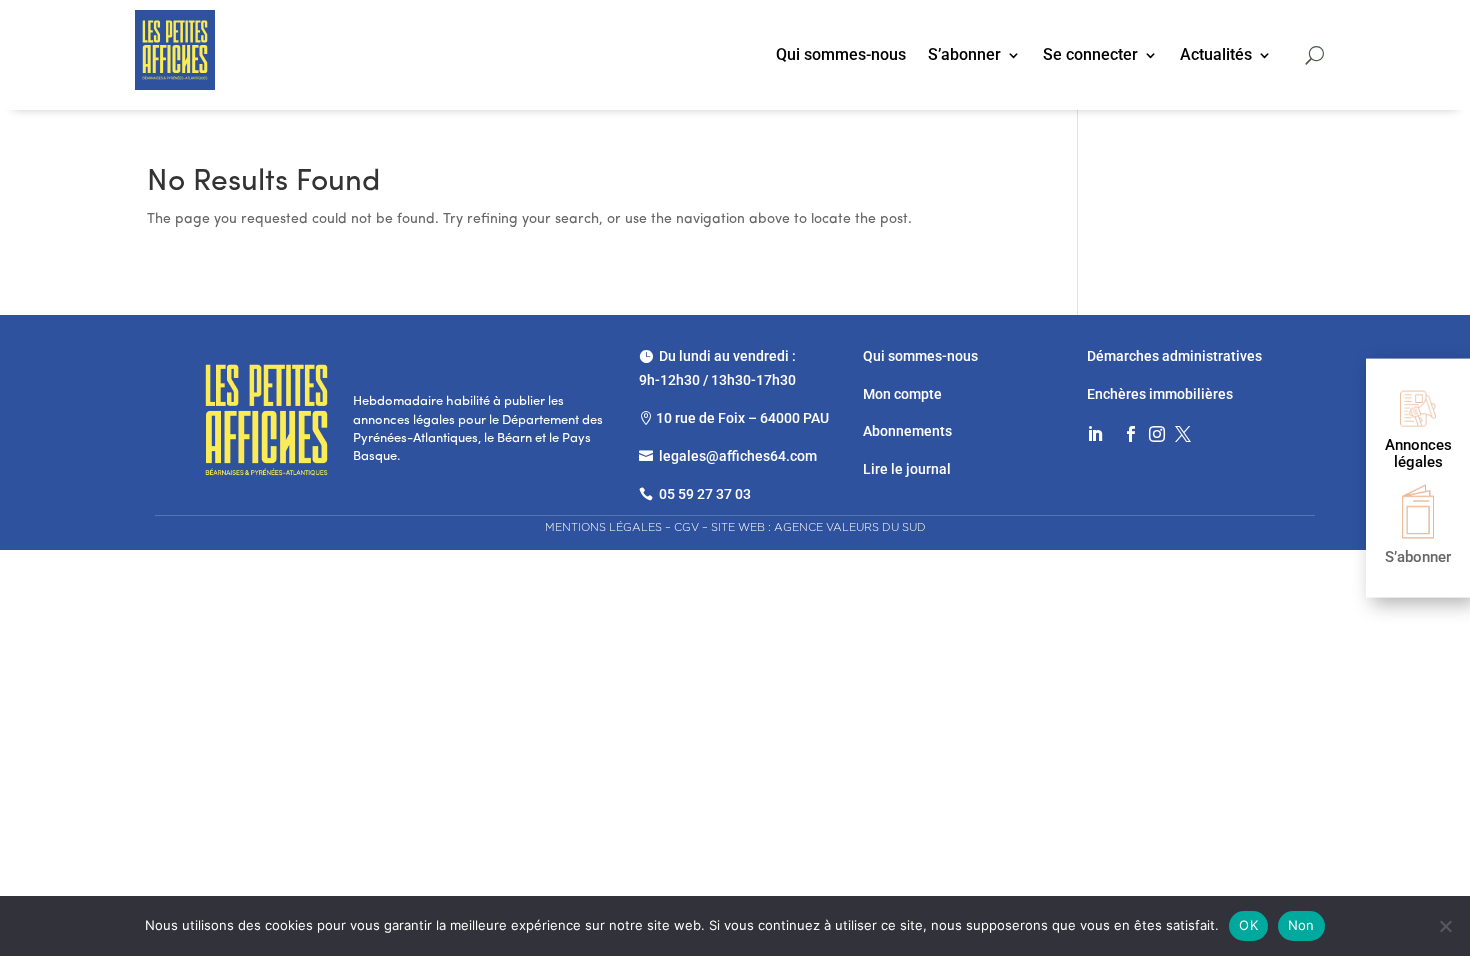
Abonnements (907, 431)
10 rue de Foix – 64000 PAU (742, 418)
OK (1248, 925)
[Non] (1445, 926)
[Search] (1314, 55)
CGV (686, 527)
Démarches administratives (1176, 356)
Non (1301, 925)
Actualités (1216, 56)
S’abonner (964, 56)
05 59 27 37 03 (705, 494)
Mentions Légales (603, 527)
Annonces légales (1418, 453)
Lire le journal (907, 469)
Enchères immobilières (1160, 394)
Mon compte (902, 394)
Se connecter (1090, 56)
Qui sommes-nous (841, 56)
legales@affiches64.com (738, 456)
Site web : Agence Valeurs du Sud (818, 527)
